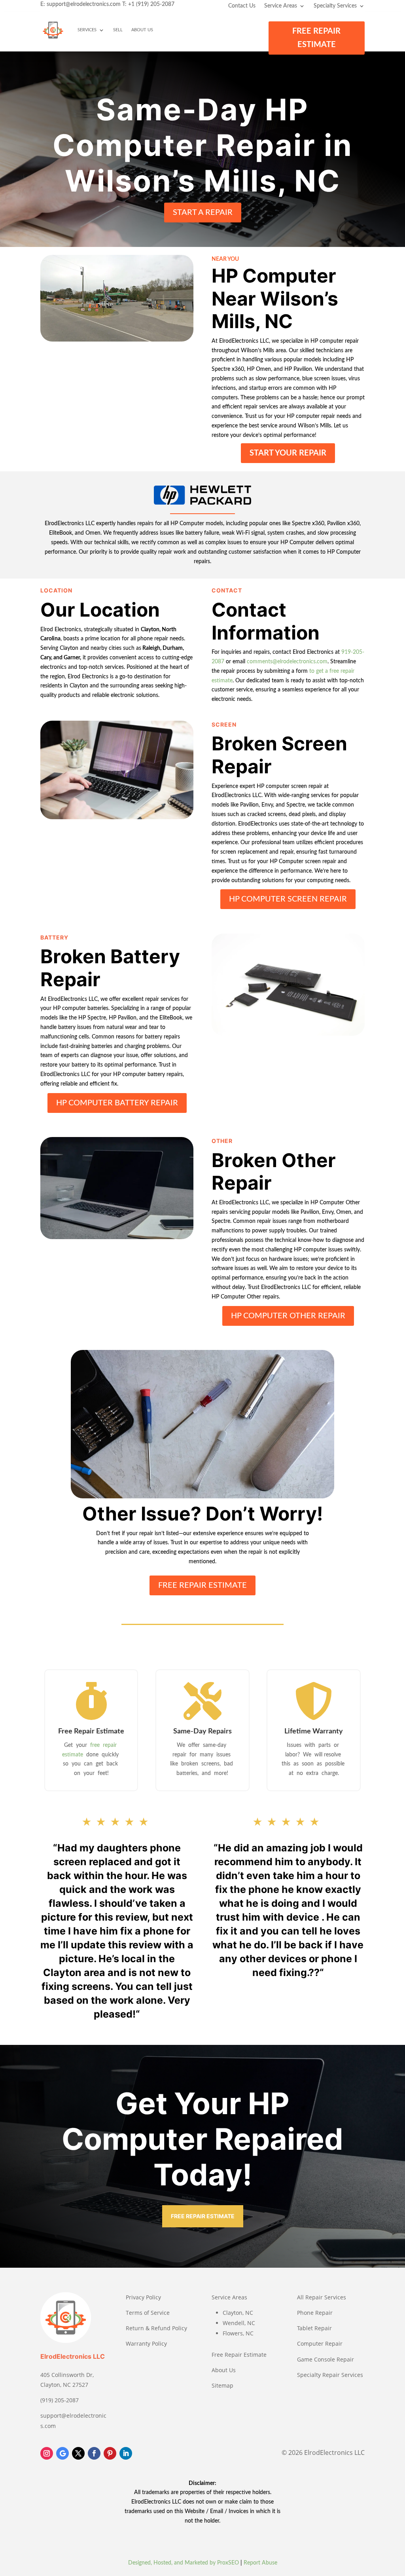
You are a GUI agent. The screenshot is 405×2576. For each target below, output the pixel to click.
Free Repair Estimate (239, 2355)
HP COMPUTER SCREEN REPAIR (288, 899)
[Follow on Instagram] (47, 2453)
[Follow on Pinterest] (110, 2453)
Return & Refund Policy (156, 2328)
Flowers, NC (238, 2333)
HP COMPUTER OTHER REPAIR (288, 1316)
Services (87, 30)
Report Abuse (260, 2563)
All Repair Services (322, 2297)
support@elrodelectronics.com (84, 4)
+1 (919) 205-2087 (151, 4)
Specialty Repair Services (330, 2375)
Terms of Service (148, 2313)
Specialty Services (335, 6)
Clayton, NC (238, 2313)
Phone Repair (315, 2313)
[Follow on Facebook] (94, 2453)
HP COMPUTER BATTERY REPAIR (117, 1103)
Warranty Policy (146, 2343)
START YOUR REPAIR (288, 453)
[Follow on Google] (62, 2453)
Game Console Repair (326, 2359)
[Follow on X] (78, 2453)
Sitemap (222, 2385)
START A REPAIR (203, 213)
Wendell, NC (239, 2323)
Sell (118, 30)
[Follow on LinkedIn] (126, 2453)
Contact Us (242, 6)
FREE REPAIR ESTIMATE (316, 38)
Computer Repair (320, 2343)
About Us (142, 30)
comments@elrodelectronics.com (287, 662)
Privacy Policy (143, 2297)
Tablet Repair (314, 2328)
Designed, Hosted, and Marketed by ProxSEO (184, 2563)
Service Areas (281, 6)
